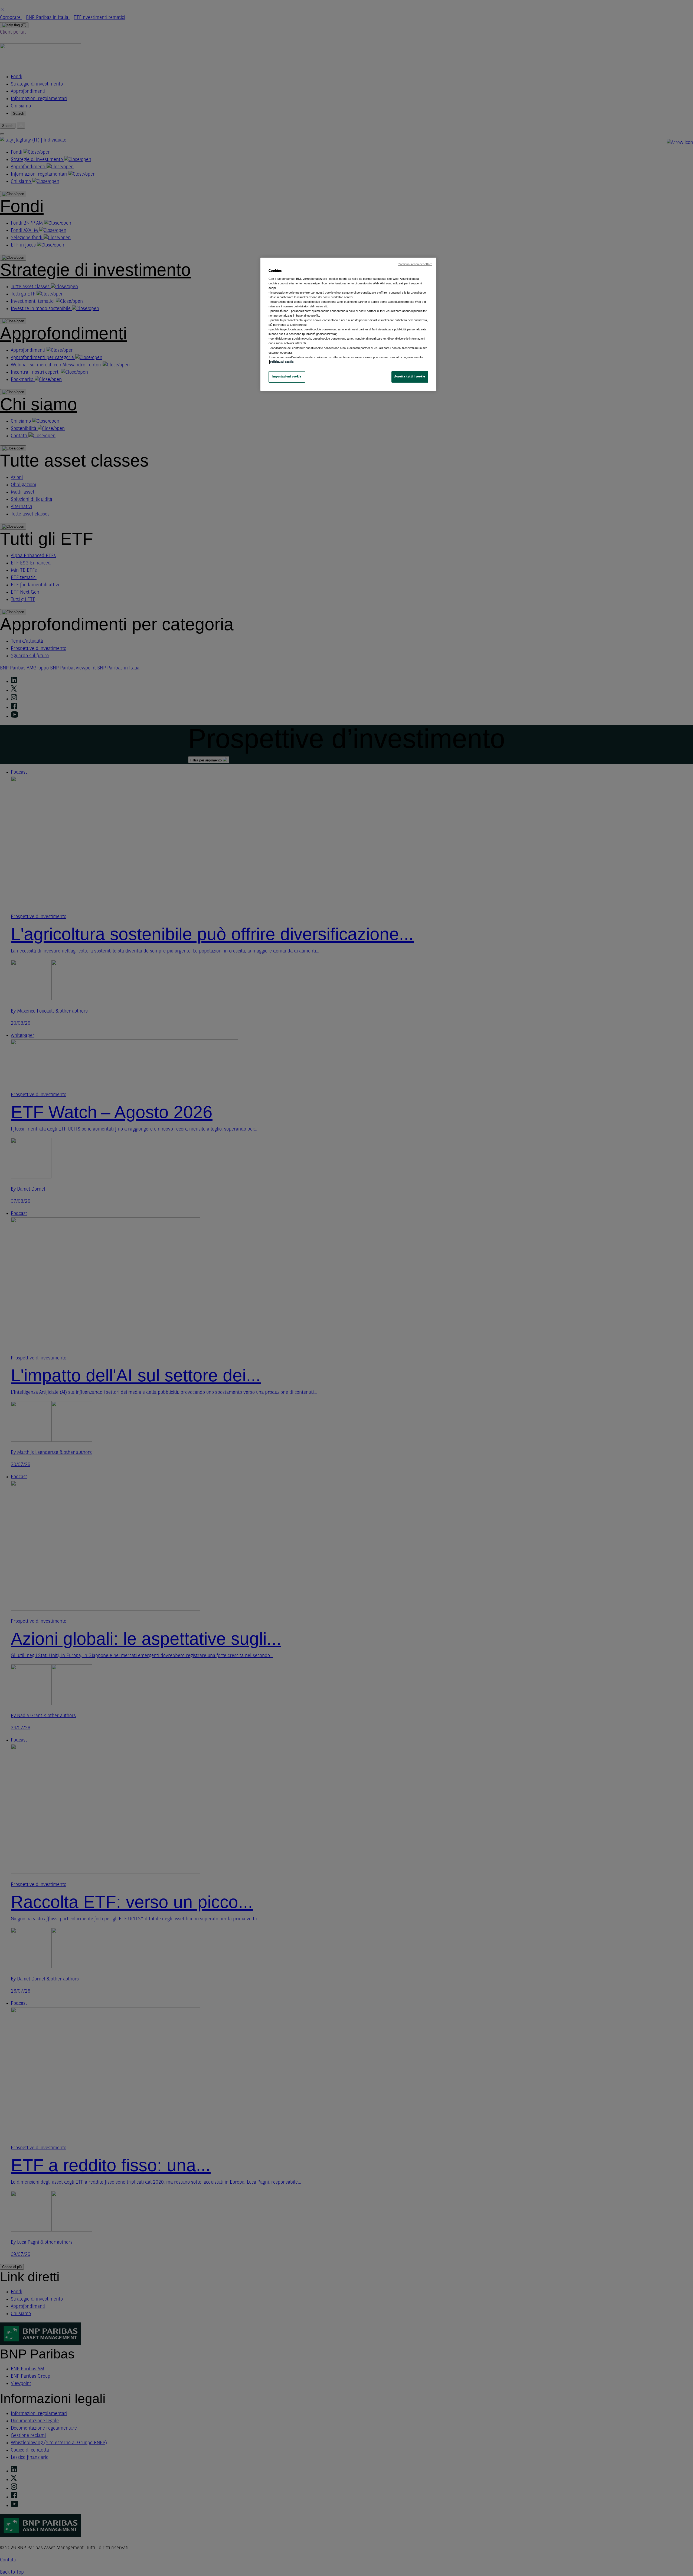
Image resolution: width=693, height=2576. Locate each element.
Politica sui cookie (282, 362)
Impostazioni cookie (287, 377)
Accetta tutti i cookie (410, 377)
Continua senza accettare (415, 264)
